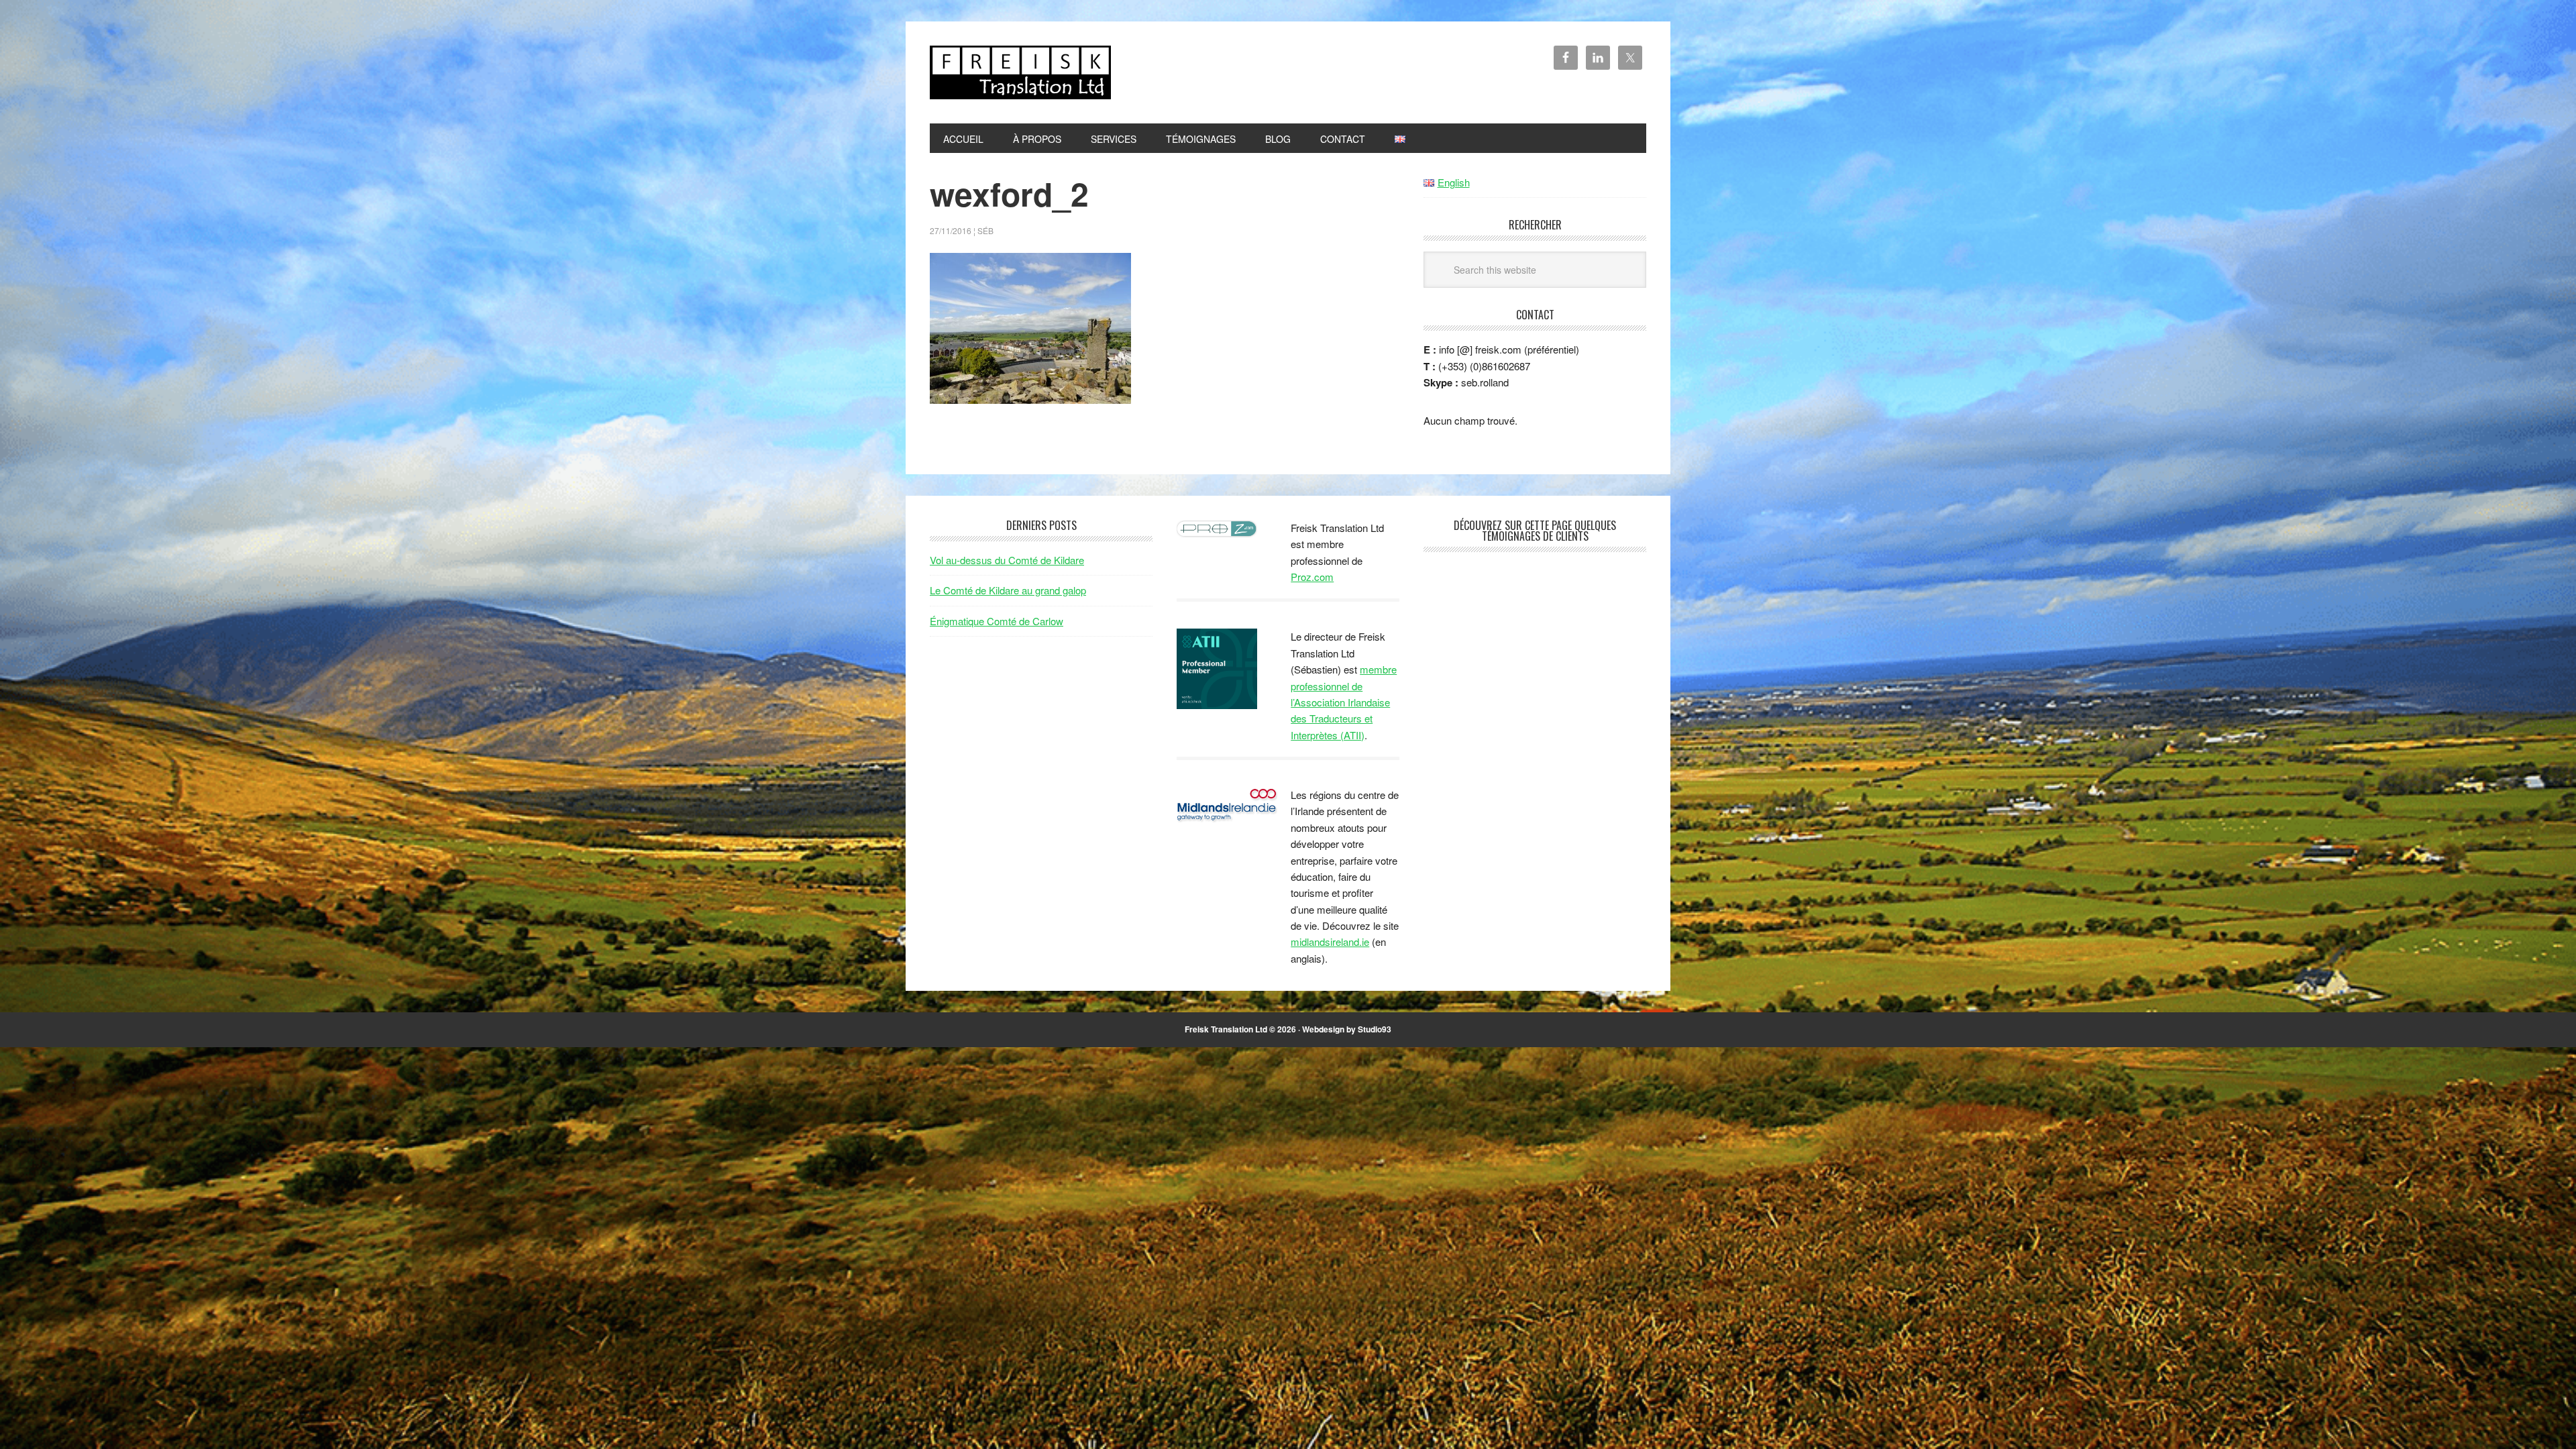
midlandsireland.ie (1330, 942)
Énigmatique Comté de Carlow (997, 621)
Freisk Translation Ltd (1020, 72)
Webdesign (1323, 1029)
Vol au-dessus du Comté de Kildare (1007, 560)
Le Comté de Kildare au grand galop (1008, 590)
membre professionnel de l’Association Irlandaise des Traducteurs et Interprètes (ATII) (1344, 702)
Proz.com (1312, 577)
